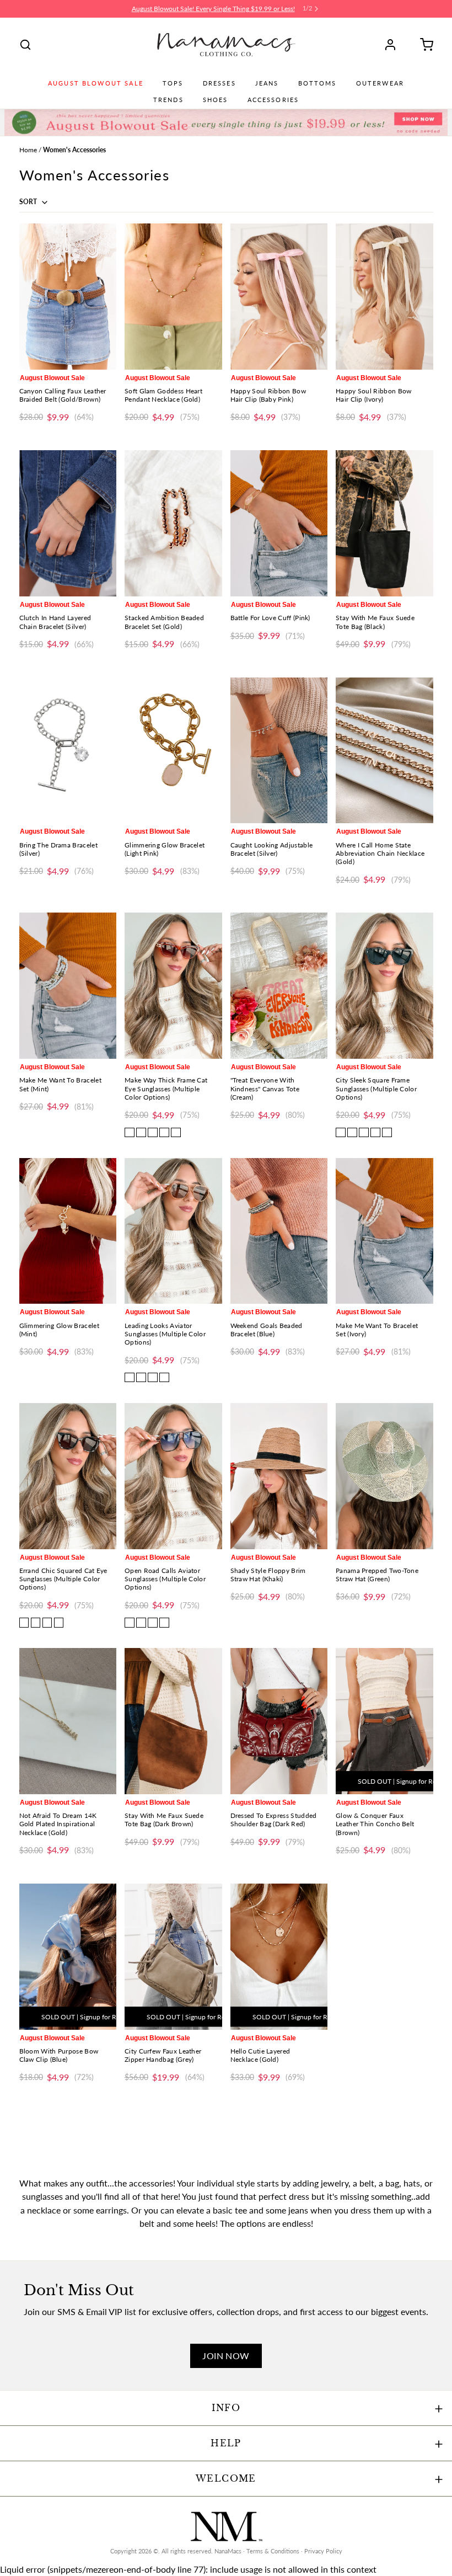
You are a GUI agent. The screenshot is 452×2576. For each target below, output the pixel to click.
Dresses (219, 83)
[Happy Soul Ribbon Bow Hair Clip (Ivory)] (384, 297)
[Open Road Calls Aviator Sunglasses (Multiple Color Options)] (173, 1476)
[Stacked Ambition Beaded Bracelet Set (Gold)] (173, 523)
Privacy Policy (323, 2551)
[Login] (394, 45)
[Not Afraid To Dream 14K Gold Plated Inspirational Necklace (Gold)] (68, 1721)
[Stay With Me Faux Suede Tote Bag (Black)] (384, 523)
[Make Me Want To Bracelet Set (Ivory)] (384, 1231)
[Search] (25, 45)
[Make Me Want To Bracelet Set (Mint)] (68, 986)
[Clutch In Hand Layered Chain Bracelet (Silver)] (68, 523)
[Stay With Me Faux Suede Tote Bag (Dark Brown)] (173, 1721)
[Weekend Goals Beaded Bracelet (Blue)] (279, 1231)
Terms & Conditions (273, 2551)
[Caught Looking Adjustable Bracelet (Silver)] (279, 751)
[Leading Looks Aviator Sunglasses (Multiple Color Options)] (173, 1231)
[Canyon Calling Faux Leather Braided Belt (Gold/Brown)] (68, 297)
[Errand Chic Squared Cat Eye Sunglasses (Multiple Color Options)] (68, 1476)
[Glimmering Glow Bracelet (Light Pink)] (173, 751)
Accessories (273, 100)
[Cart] (423, 45)
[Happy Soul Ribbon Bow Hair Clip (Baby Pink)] (279, 297)
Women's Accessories (74, 150)
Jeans (267, 83)
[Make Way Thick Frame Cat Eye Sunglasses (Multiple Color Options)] (173, 986)
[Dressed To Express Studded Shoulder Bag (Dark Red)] (279, 1721)
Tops (173, 83)
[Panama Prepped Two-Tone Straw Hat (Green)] (384, 1476)
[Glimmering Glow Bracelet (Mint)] (68, 1231)
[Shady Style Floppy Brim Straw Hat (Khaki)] (279, 1476)
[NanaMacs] (226, 45)
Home (28, 150)
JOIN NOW (226, 2356)
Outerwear (380, 83)
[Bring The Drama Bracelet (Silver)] (68, 751)
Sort (29, 202)
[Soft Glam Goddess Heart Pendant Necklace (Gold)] (173, 297)
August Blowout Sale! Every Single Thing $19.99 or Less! (213, 9)
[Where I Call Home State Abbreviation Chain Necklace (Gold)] (384, 751)
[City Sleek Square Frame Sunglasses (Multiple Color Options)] (384, 986)
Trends (168, 100)
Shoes (216, 100)
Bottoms (318, 83)
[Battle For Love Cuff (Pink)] (279, 523)
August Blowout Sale (96, 83)
